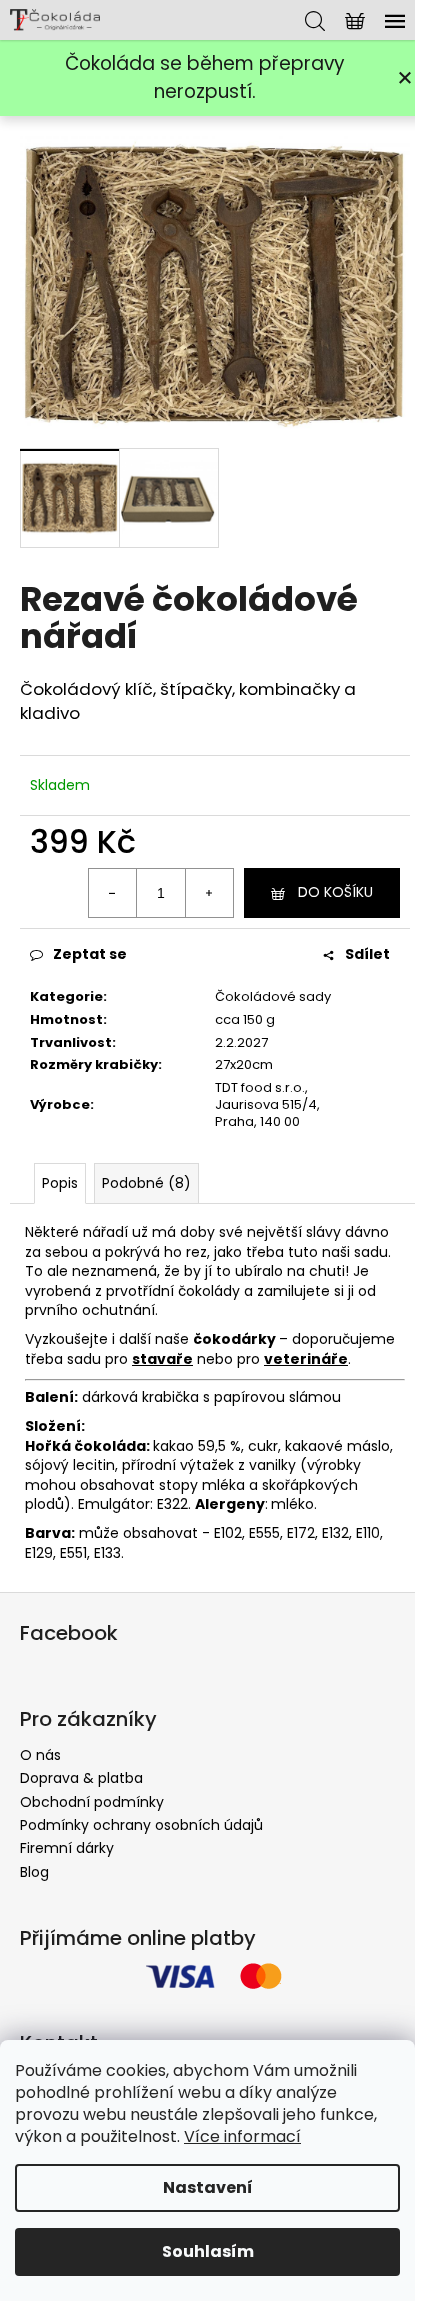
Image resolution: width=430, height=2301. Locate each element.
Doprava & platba (81, 1778)
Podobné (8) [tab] (146, 1183)
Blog (34, 1872)
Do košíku (335, 892)
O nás (40, 1755)
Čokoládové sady (273, 996)
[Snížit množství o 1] (113, 893)
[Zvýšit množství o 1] (209, 893)
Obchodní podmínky (92, 1802)
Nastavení (208, 2187)
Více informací (242, 2136)
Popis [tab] (60, 1183)
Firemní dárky (67, 1848)
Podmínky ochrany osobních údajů (141, 1825)
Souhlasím (208, 2251)
